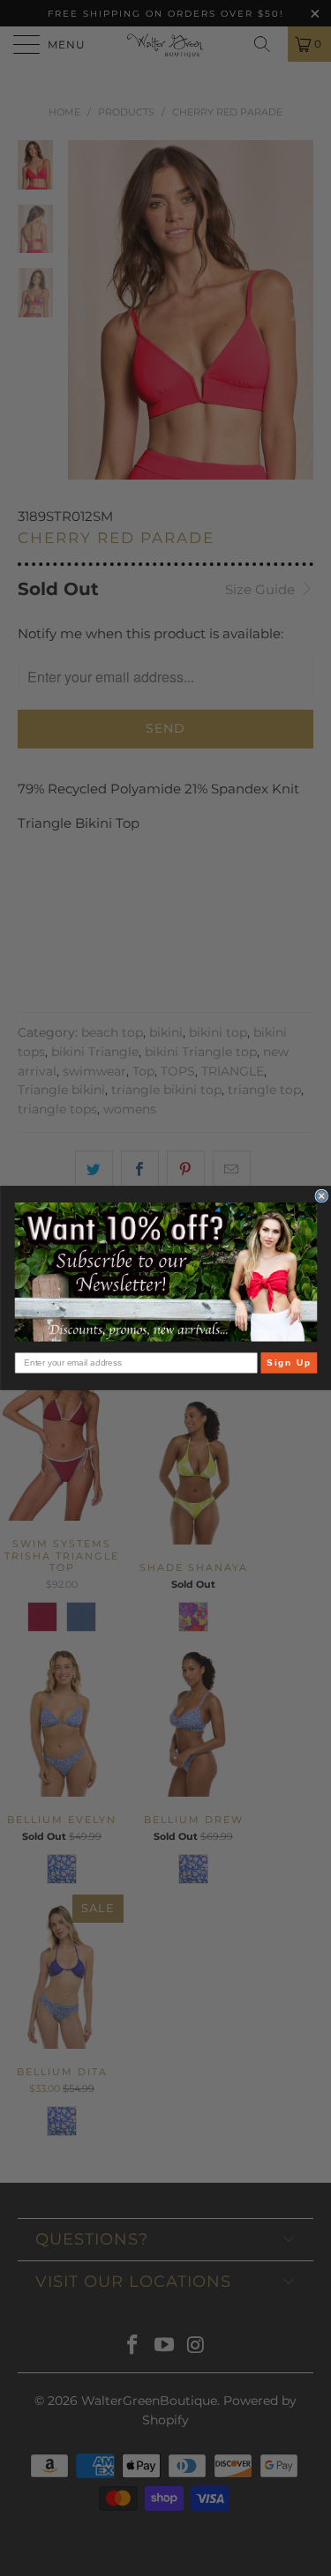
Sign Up (288, 1362)
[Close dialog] (322, 1196)
